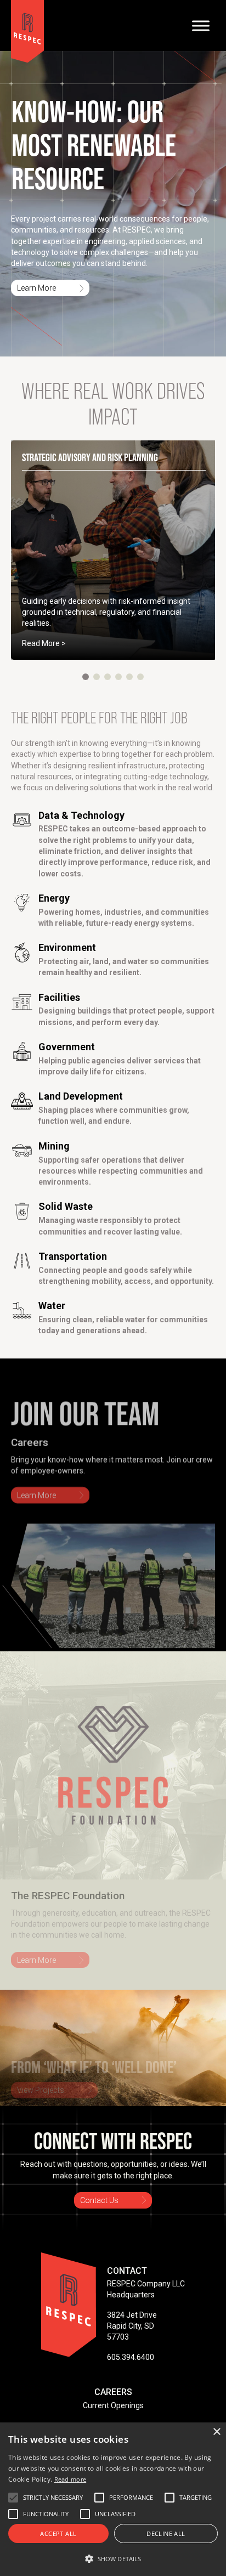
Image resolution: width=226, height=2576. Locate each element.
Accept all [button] (58, 2533)
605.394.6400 (131, 2357)
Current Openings (113, 2405)
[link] (114, 550)
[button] (86, 677)
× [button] (216, 2432)
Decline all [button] (166, 2533)
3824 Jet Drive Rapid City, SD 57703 (132, 2326)
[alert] (113, 2499)
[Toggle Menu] (201, 26)
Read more (70, 2479)
